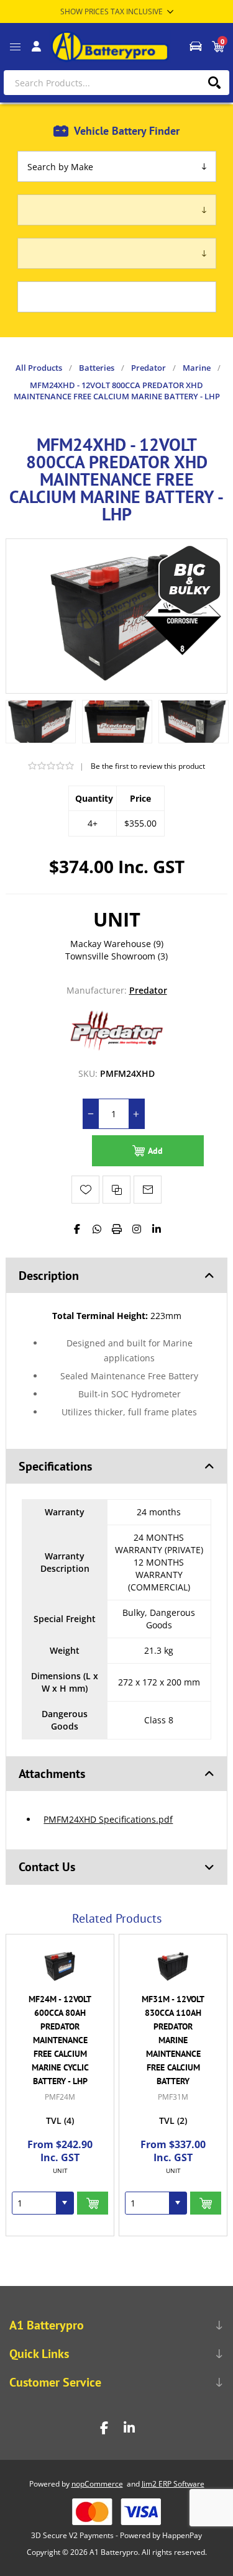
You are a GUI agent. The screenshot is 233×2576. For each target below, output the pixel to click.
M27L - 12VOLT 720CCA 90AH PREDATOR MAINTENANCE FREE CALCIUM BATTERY (173, 2033)
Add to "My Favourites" (85, 1190)
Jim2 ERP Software (173, 2484)
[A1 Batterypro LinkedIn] (129, 2428)
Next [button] (130, 1912)
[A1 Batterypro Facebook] (104, 2428)
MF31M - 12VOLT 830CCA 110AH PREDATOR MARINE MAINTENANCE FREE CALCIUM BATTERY (60, 2040)
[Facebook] (77, 1229)
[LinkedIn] (157, 1229)
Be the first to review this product (148, 766)
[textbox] (116, 83)
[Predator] (117, 1049)
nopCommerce (97, 2484)
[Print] (117, 1229)
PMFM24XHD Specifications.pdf (108, 1819)
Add (155, 1151)
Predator (148, 990)
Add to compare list (116, 1190)
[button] (65, 2203)
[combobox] (34, 2203)
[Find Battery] (195, 47)
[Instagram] (137, 1229)
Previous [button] (103, 1912)
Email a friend (148, 1190)
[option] (41, 722)
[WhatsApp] (97, 1229)
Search (214, 83)
